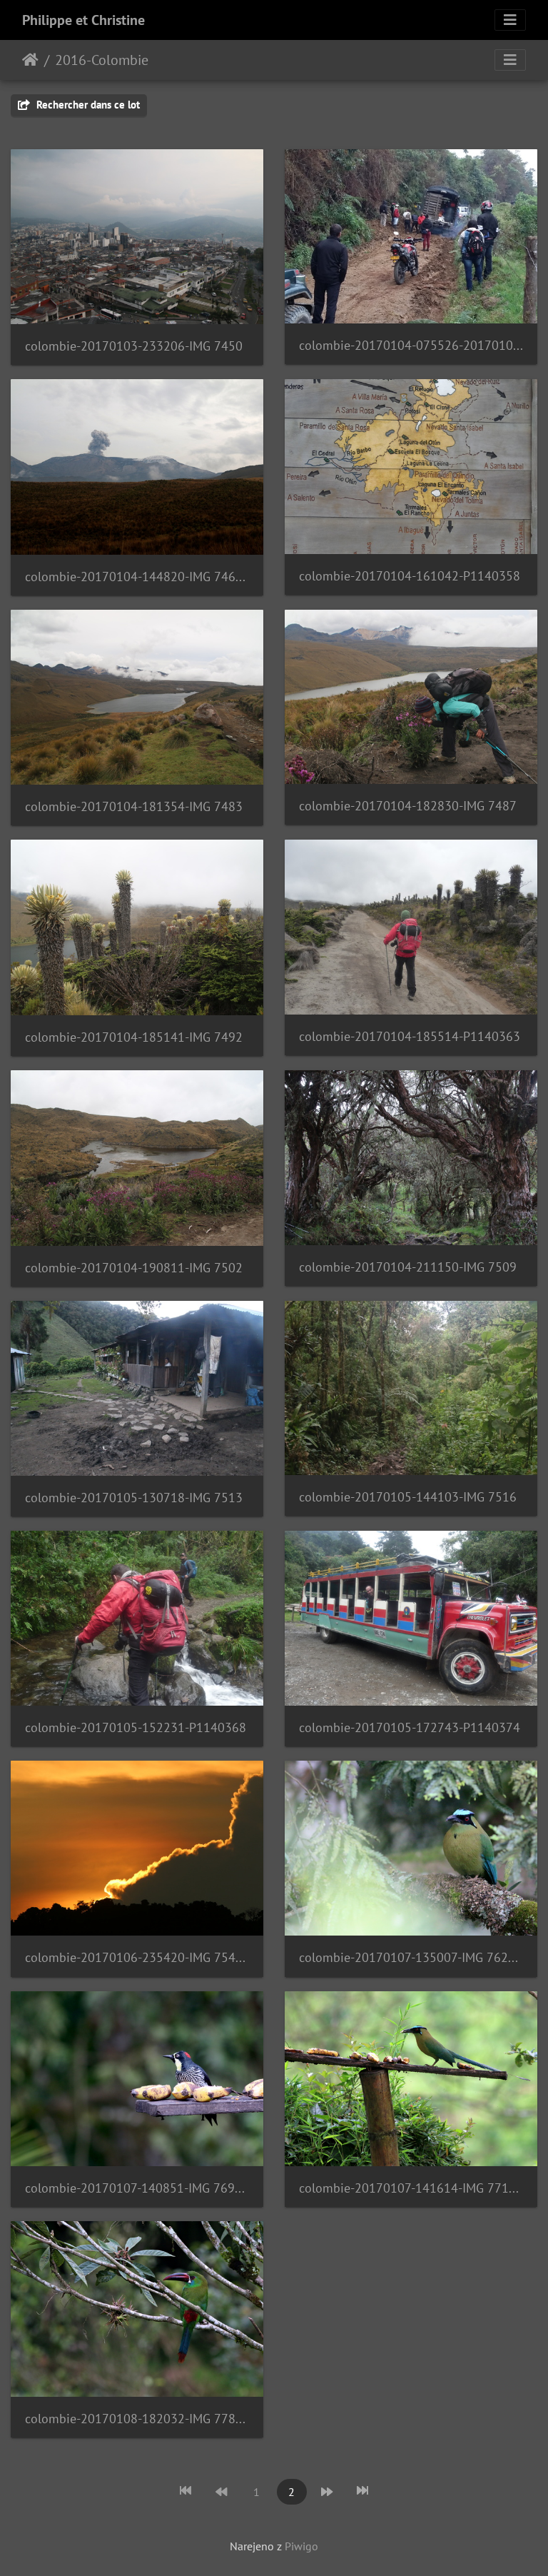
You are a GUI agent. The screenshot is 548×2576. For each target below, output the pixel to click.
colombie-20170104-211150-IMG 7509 (408, 1267)
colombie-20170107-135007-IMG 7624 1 (411, 1957)
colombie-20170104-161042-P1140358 (410, 576)
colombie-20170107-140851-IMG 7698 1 (137, 2188)
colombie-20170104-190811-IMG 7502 (134, 1268)
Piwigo (301, 2546)
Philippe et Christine (83, 20)
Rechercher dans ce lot (87, 105)
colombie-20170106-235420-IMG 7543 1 (137, 1957)
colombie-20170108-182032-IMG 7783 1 (137, 2419)
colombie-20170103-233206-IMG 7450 (134, 346)
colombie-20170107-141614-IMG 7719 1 (411, 2188)
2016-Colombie (102, 60)
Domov (30, 60)
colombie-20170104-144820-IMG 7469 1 (137, 577)
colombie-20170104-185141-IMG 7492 (134, 1037)
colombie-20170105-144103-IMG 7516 (408, 1497)
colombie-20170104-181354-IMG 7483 (134, 806)
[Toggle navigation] (510, 20)
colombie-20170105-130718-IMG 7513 (134, 1498)
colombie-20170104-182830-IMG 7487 (408, 806)
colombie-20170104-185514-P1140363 (410, 1036)
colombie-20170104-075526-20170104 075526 (411, 345)
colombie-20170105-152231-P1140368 (136, 1727)
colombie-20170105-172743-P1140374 (410, 1727)
